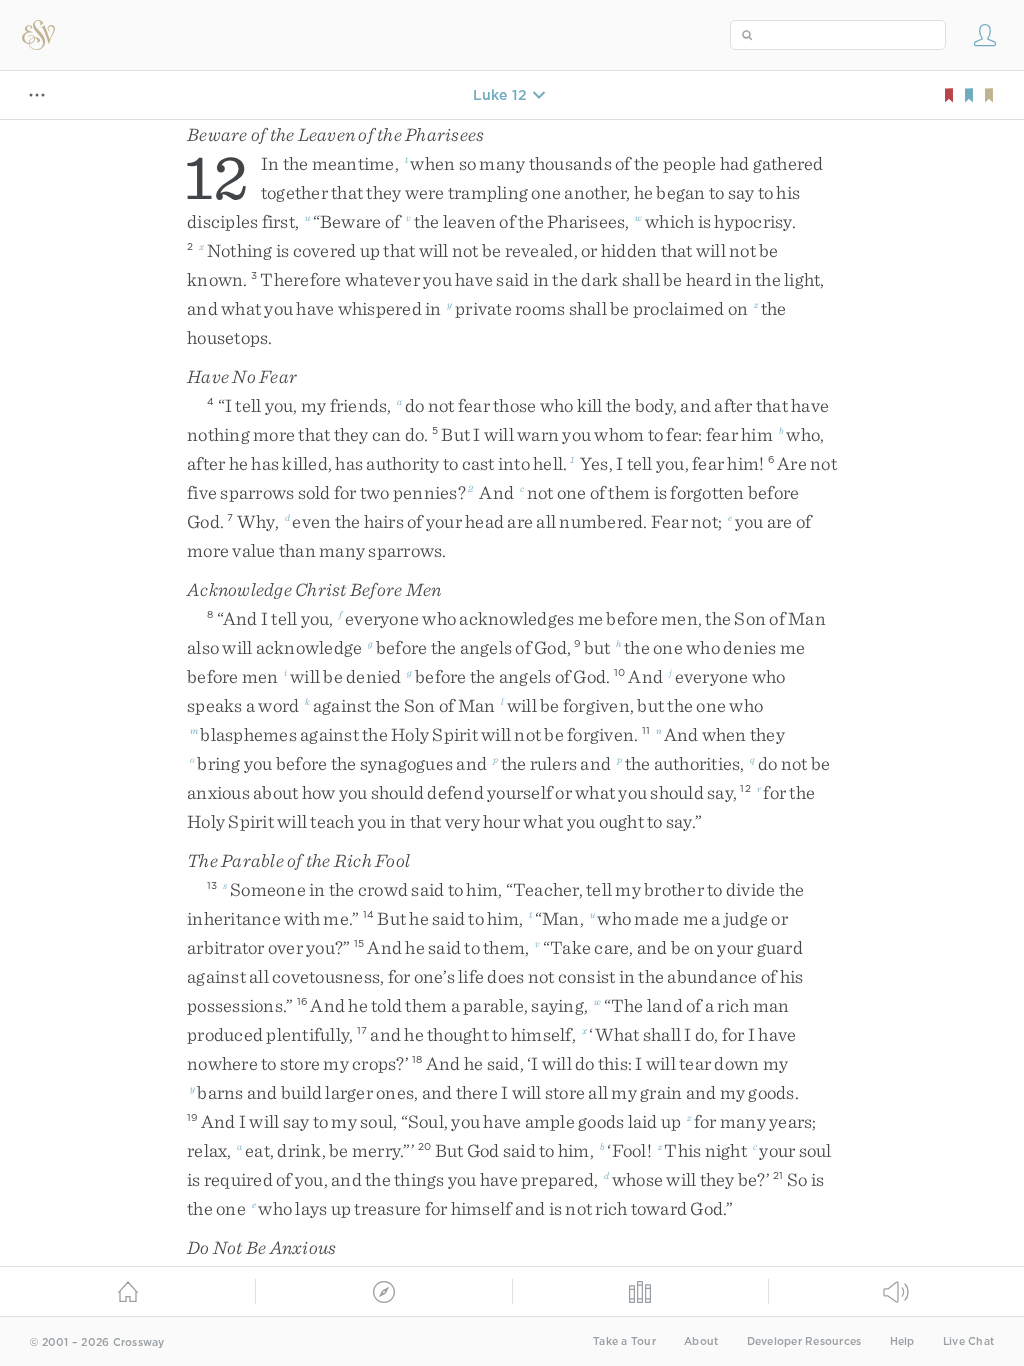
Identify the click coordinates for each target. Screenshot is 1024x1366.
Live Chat (968, 1341)
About (701, 1341)
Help (902, 1341)
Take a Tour (624, 1341)
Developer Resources (804, 1341)
